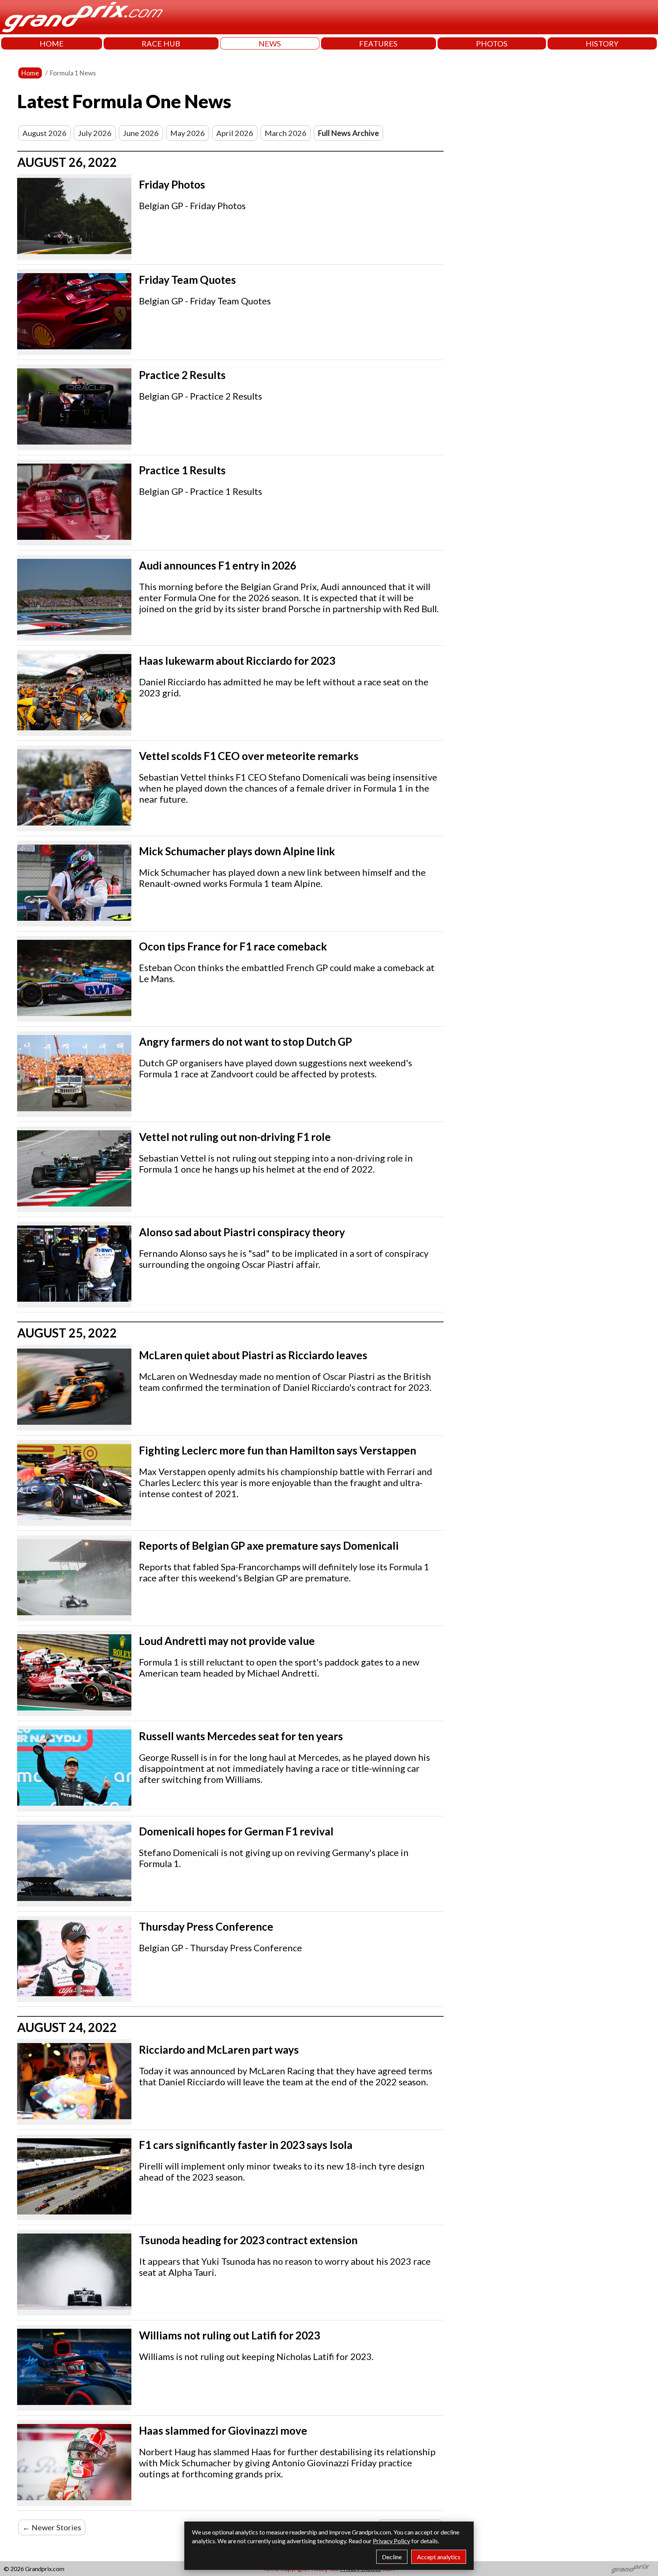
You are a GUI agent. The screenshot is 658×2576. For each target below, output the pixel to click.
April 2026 (235, 133)
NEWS (270, 43)
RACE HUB (161, 43)
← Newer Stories (52, 2527)
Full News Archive (348, 133)
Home (30, 73)
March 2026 (286, 133)
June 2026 (141, 133)
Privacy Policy (391, 2541)
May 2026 (188, 133)
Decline (392, 2557)
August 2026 (45, 133)
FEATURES (378, 43)
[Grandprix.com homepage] (630, 2569)
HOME (52, 43)
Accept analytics (439, 2557)
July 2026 (95, 133)
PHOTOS (492, 43)
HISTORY (602, 43)
